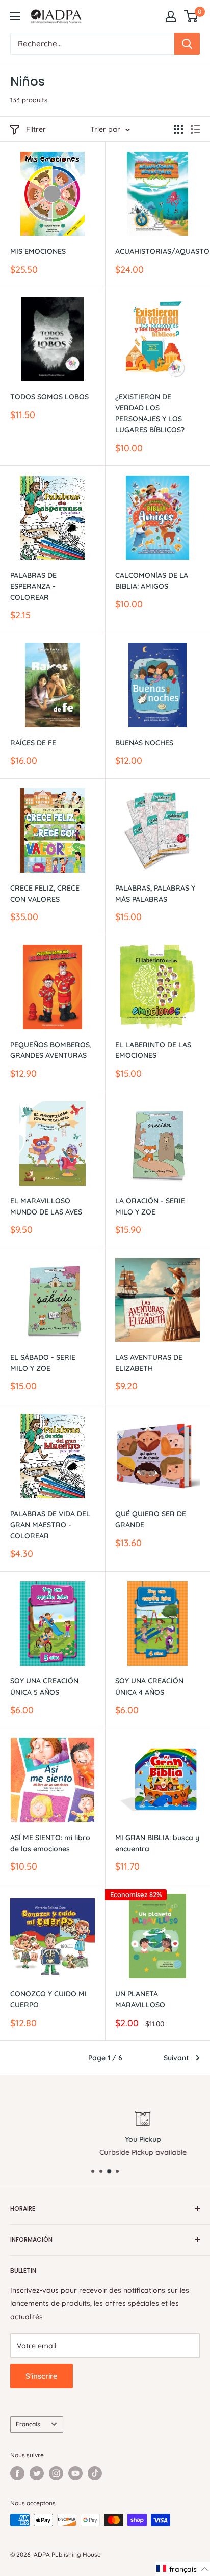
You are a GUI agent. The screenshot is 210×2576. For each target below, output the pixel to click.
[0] (191, 16)
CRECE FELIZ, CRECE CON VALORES (45, 894)
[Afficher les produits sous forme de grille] (178, 129)
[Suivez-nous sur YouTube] (75, 2473)
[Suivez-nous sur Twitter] (37, 2473)
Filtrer (36, 129)
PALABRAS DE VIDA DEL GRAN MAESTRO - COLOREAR (50, 1524)
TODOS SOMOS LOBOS (49, 397)
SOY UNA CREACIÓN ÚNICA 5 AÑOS (44, 1686)
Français (28, 2424)
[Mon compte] (171, 16)
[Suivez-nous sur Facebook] (17, 2473)
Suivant (176, 2058)
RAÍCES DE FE (33, 743)
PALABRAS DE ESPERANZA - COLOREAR (33, 586)
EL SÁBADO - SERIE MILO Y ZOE (43, 1363)
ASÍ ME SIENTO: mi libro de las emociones (50, 1843)
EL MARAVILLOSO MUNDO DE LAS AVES (46, 1206)
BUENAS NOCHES (144, 743)
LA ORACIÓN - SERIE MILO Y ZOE (150, 1206)
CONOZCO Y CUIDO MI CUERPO (48, 1999)
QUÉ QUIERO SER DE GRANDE (151, 1519)
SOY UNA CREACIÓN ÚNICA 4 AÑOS (149, 1686)
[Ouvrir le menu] (15, 16)
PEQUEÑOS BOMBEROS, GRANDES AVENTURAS (51, 1050)
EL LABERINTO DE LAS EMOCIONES (153, 1050)
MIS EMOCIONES (38, 251)
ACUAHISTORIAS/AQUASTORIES (157, 251)
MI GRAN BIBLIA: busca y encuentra (157, 1843)
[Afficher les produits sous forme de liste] (195, 129)
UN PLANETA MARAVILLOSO (140, 1999)
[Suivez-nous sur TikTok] (95, 2473)
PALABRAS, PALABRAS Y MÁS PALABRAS (155, 894)
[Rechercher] (187, 44)
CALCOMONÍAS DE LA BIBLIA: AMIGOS (152, 581)
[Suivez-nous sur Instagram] (56, 2473)
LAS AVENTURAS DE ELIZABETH (149, 1363)
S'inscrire (42, 2376)
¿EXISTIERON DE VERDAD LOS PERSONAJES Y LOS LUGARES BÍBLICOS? (150, 413)
